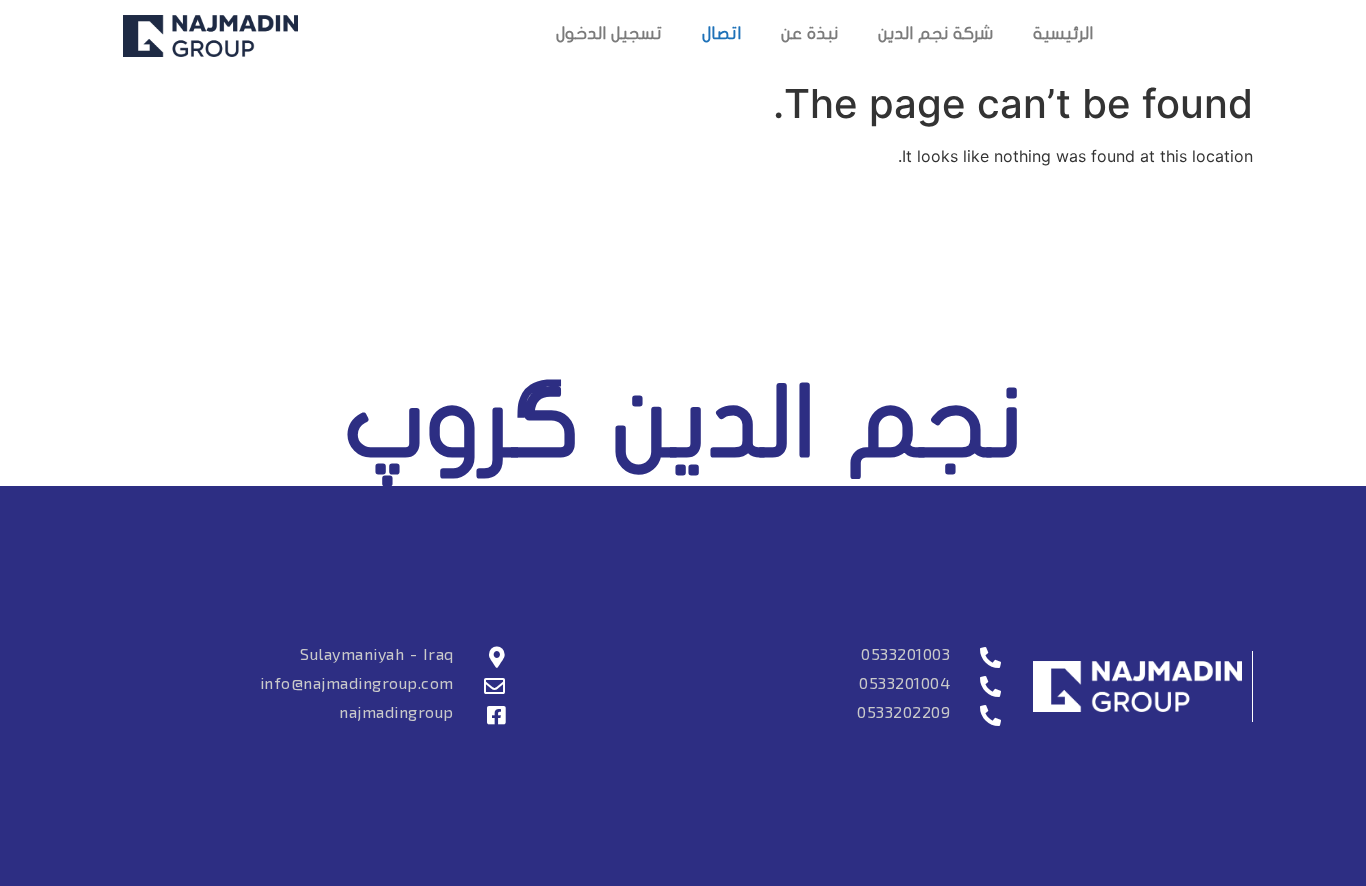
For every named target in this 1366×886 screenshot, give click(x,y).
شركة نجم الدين (935, 35)
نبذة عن (809, 35)
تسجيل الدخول (609, 35)
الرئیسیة (1063, 35)
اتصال (721, 35)
